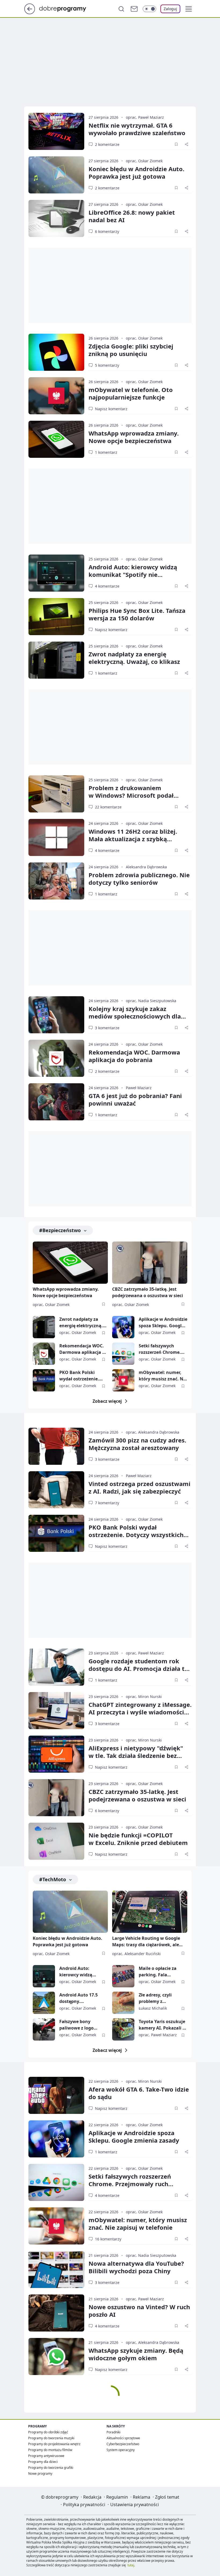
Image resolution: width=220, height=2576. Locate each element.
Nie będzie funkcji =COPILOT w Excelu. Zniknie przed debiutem (138, 1839)
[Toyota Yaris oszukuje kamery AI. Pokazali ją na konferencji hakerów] (123, 2029)
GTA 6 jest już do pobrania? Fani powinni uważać (135, 1099)
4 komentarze (107, 586)
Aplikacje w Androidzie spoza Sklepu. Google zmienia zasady (163, 1323)
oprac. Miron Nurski (144, 1697)
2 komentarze (107, 144)
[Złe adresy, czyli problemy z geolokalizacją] (123, 2003)
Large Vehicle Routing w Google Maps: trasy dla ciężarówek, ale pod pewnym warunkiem (146, 1942)
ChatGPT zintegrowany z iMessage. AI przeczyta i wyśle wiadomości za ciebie (140, 1712)
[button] (189, 9)
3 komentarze (107, 1028)
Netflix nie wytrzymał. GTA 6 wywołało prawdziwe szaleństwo (137, 129)
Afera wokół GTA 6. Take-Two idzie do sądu (139, 2093)
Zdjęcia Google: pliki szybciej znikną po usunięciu (131, 350)
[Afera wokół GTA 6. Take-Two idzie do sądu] (56, 2095)
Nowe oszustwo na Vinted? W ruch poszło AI (139, 2311)
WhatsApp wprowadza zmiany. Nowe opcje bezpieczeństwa (134, 437)
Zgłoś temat (167, 2497)
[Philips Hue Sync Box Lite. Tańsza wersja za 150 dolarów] (56, 617)
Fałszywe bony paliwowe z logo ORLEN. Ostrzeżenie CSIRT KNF (80, 2025)
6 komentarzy (107, 231)
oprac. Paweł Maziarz (145, 117)
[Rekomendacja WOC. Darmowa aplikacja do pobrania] (56, 1058)
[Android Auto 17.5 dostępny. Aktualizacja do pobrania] (44, 2003)
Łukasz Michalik (153, 2008)
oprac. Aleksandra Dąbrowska (153, 1432)
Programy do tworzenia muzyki (51, 2438)
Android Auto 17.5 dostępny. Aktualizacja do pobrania (78, 1998)
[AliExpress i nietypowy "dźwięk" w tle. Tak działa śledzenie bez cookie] (56, 1754)
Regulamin (117, 2497)
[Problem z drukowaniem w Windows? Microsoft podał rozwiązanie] (56, 794)
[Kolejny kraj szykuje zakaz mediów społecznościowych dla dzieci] (56, 1015)
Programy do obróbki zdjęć (48, 2432)
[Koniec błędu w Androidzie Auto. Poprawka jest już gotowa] (56, 175)
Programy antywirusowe (46, 2456)
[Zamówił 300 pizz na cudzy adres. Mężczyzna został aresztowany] (56, 1446)
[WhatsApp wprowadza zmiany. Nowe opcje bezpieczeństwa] (56, 439)
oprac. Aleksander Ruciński (136, 1954)
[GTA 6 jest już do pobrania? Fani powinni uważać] (56, 1102)
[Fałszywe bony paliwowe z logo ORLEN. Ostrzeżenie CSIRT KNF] (44, 2029)
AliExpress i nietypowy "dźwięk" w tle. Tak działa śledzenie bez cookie (136, 1755)
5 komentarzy (107, 365)
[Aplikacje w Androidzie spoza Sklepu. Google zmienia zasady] (123, 1327)
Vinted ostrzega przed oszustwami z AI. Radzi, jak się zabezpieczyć (140, 1487)
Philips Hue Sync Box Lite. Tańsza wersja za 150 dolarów (137, 614)
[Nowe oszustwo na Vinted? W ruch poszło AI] (56, 2313)
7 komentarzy (107, 1503)
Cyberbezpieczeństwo (123, 2444)
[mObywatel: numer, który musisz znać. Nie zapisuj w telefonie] (123, 1380)
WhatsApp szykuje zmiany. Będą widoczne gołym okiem (136, 2354)
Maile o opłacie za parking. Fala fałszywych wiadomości (158, 1972)
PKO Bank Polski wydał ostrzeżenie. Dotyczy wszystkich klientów (80, 1376)
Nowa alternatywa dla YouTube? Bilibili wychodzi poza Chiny (136, 2267)
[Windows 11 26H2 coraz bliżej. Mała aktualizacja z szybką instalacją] (56, 837)
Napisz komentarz (111, 409)
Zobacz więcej (107, 1401)
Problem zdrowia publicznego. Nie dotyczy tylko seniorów (139, 879)
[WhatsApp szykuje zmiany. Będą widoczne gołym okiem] (56, 2356)
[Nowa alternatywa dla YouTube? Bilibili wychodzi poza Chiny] (56, 2269)
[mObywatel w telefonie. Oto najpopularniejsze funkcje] (56, 396)
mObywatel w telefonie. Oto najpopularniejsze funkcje (131, 393)
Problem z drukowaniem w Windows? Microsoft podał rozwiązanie (131, 795)
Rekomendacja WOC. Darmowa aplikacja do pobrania (134, 1056)
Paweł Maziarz (139, 1088)
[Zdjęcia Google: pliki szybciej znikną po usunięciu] (56, 352)
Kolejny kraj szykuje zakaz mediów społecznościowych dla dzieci (135, 1016)
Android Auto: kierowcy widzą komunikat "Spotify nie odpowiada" (133, 574)
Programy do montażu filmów (50, 2450)
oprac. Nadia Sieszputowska (151, 1001)
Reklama (142, 2497)
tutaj (131, 2565)
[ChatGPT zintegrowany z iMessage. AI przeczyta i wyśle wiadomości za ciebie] (56, 1711)
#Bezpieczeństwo (60, 1230)
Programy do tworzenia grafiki (51, 2468)
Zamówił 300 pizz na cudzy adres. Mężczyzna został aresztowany (137, 1444)
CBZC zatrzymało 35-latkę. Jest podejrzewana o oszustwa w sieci (148, 1292)
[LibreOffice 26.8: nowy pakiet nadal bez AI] (56, 218)
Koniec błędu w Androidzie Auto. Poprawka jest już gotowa (136, 172)
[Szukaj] (121, 9)
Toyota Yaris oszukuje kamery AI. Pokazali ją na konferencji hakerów (163, 2025)
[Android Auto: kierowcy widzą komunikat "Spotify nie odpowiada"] (56, 573)
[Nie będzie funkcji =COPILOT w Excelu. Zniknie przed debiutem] (56, 1841)
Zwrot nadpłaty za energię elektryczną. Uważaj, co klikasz (134, 658)
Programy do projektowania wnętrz (54, 2444)
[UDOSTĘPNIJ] (186, 144)
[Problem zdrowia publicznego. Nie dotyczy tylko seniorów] (56, 881)
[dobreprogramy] (67, 8)
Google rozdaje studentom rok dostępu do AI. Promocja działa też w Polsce (140, 1668)
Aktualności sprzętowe (123, 2438)
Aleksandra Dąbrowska (146, 867)
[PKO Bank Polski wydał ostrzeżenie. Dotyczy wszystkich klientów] (44, 1380)
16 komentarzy (108, 2239)
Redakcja (92, 2497)
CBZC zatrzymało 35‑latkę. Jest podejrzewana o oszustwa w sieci (137, 1795)
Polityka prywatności (84, 2505)
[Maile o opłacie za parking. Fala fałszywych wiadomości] (123, 1976)
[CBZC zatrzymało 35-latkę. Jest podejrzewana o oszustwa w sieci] (150, 1263)
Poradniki (113, 2432)
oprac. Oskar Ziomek (144, 161)
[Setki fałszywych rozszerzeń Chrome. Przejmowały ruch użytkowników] (123, 1354)
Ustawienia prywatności (135, 2505)
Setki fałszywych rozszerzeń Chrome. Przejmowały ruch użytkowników (160, 1349)
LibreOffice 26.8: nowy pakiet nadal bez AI (132, 216)
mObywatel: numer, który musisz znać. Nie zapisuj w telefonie (163, 1376)
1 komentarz (106, 452)
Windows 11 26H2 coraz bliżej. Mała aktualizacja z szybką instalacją (133, 839)
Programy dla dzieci (43, 2462)
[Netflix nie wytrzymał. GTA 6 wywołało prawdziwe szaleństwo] (56, 131)
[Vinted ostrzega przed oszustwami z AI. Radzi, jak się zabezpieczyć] (56, 1490)
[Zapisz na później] (176, 144)
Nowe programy (40, 2474)
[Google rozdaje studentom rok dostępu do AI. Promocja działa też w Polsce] (56, 1667)
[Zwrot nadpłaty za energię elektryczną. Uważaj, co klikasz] (56, 660)
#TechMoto (53, 1879)
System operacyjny (121, 2450)
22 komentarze (108, 807)
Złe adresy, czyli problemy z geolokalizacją (155, 1998)
